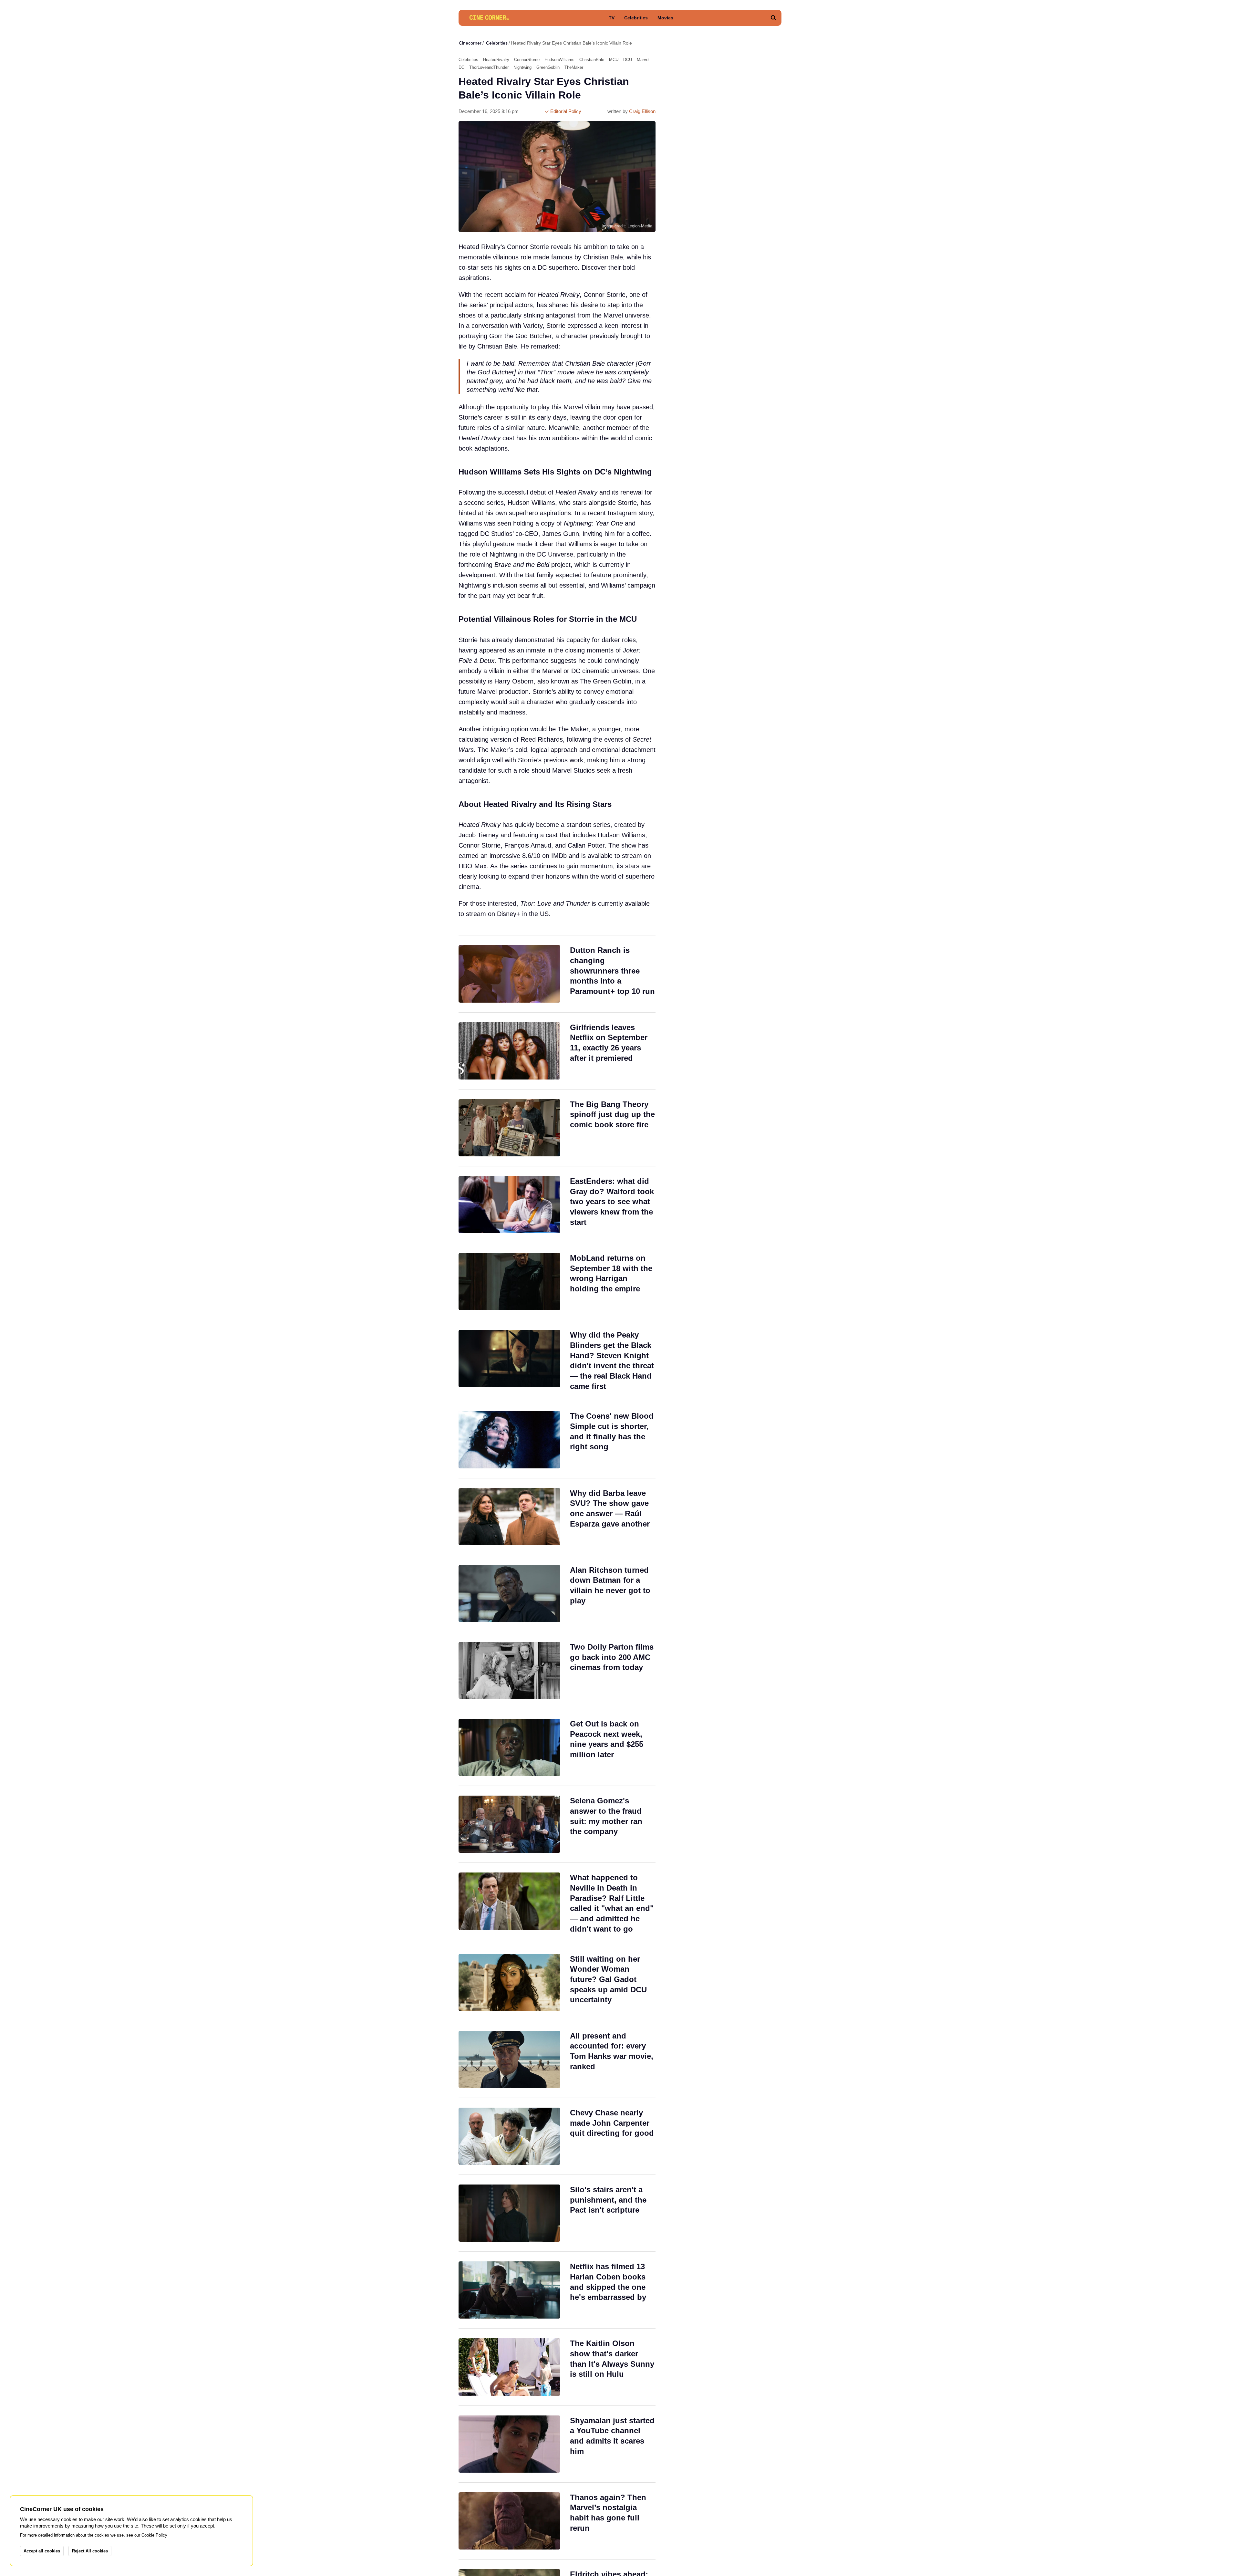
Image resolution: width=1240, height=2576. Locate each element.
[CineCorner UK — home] (489, 18)
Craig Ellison (642, 111)
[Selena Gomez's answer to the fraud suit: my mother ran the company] (557, 1824)
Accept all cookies (42, 2551)
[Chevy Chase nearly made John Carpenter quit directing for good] (557, 2136)
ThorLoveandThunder (489, 67)
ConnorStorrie (527, 60)
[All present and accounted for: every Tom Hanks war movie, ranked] (557, 2059)
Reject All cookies (90, 2551)
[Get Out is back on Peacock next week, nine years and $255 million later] (557, 1747)
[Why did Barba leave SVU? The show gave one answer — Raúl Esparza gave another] (557, 1517)
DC (461, 67)
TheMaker (574, 67)
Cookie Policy (154, 2535)
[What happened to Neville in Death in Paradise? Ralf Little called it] (557, 1903)
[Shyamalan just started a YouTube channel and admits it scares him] (557, 2444)
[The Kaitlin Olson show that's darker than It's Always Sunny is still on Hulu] (557, 2367)
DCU (628, 60)
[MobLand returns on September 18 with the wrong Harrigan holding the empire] (557, 1282)
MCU (614, 60)
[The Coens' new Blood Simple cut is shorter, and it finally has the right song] (557, 1439)
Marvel (643, 60)
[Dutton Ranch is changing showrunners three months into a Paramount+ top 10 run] (557, 974)
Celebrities (636, 18)
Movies (665, 18)
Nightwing (522, 67)
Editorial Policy (565, 111)
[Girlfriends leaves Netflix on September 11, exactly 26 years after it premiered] (557, 1051)
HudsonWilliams (559, 60)
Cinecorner (470, 43)
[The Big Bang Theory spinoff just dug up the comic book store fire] (557, 1128)
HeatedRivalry (496, 60)
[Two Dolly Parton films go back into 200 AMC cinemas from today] (557, 1670)
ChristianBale (592, 60)
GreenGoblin (548, 67)
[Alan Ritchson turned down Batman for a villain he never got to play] (557, 1594)
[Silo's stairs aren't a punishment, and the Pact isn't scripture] (557, 2213)
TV (612, 18)
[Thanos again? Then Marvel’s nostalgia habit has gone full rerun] (557, 2521)
